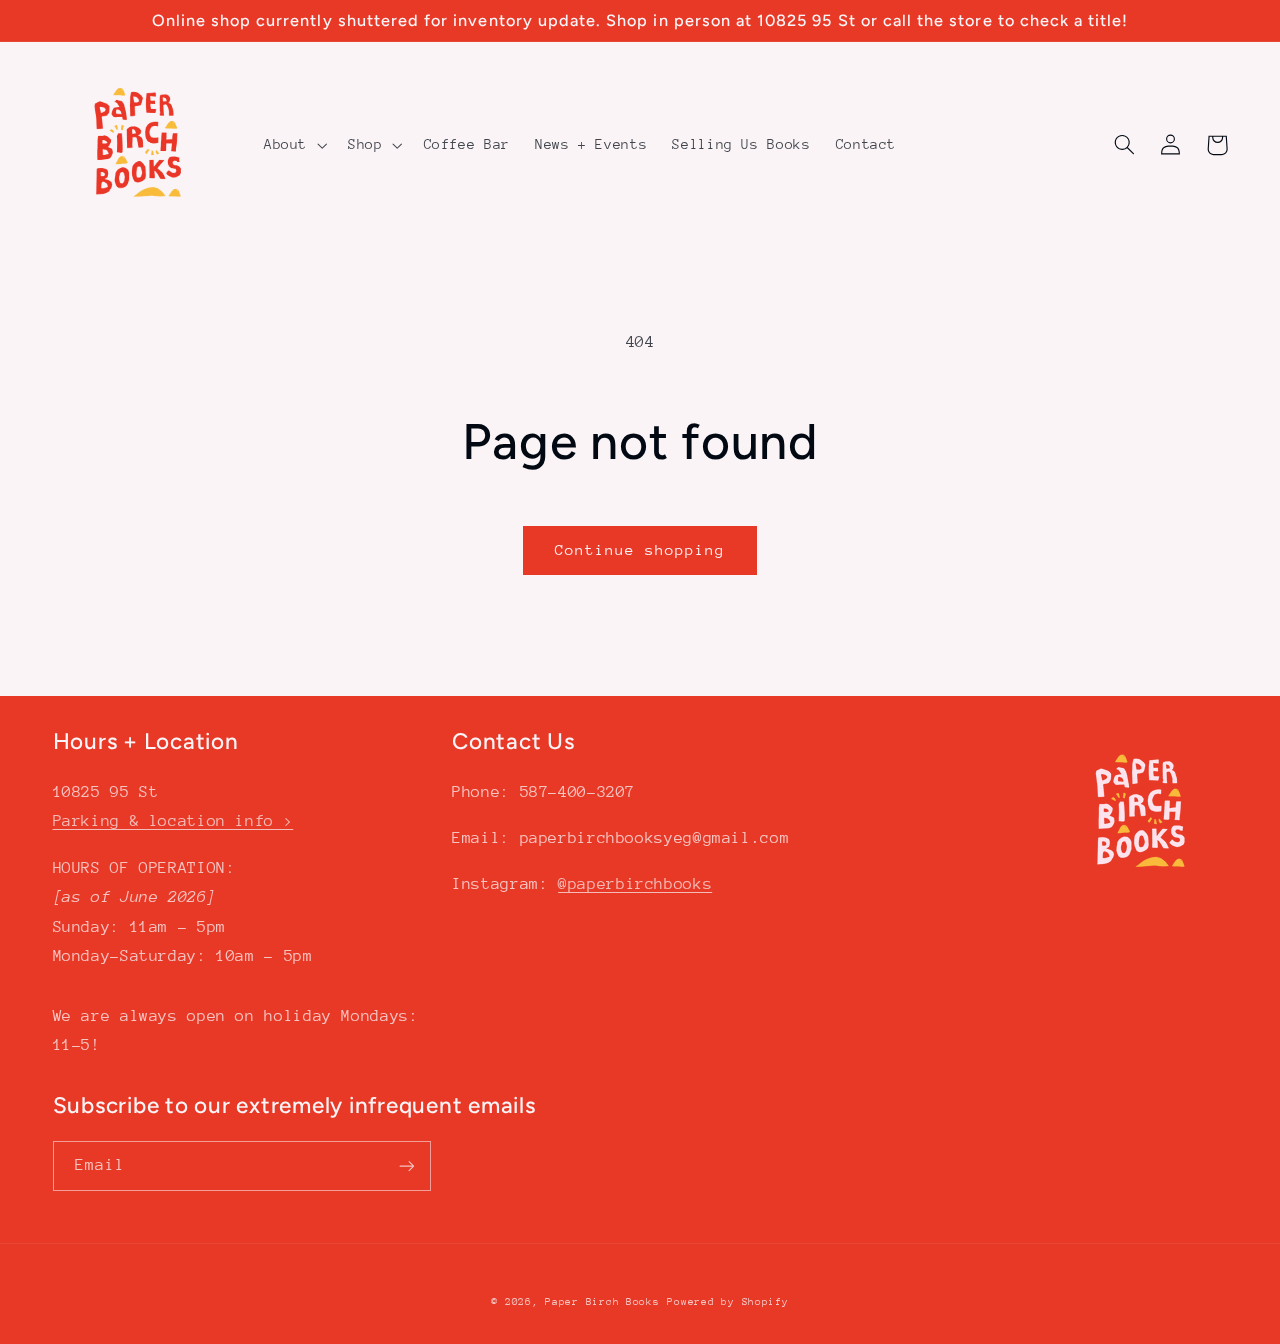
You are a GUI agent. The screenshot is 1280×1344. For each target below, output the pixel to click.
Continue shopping (640, 549)
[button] (293, 145)
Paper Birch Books (602, 1302)
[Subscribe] (406, 1165)
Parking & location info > (173, 821)
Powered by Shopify (727, 1302)
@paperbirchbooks (635, 884)
